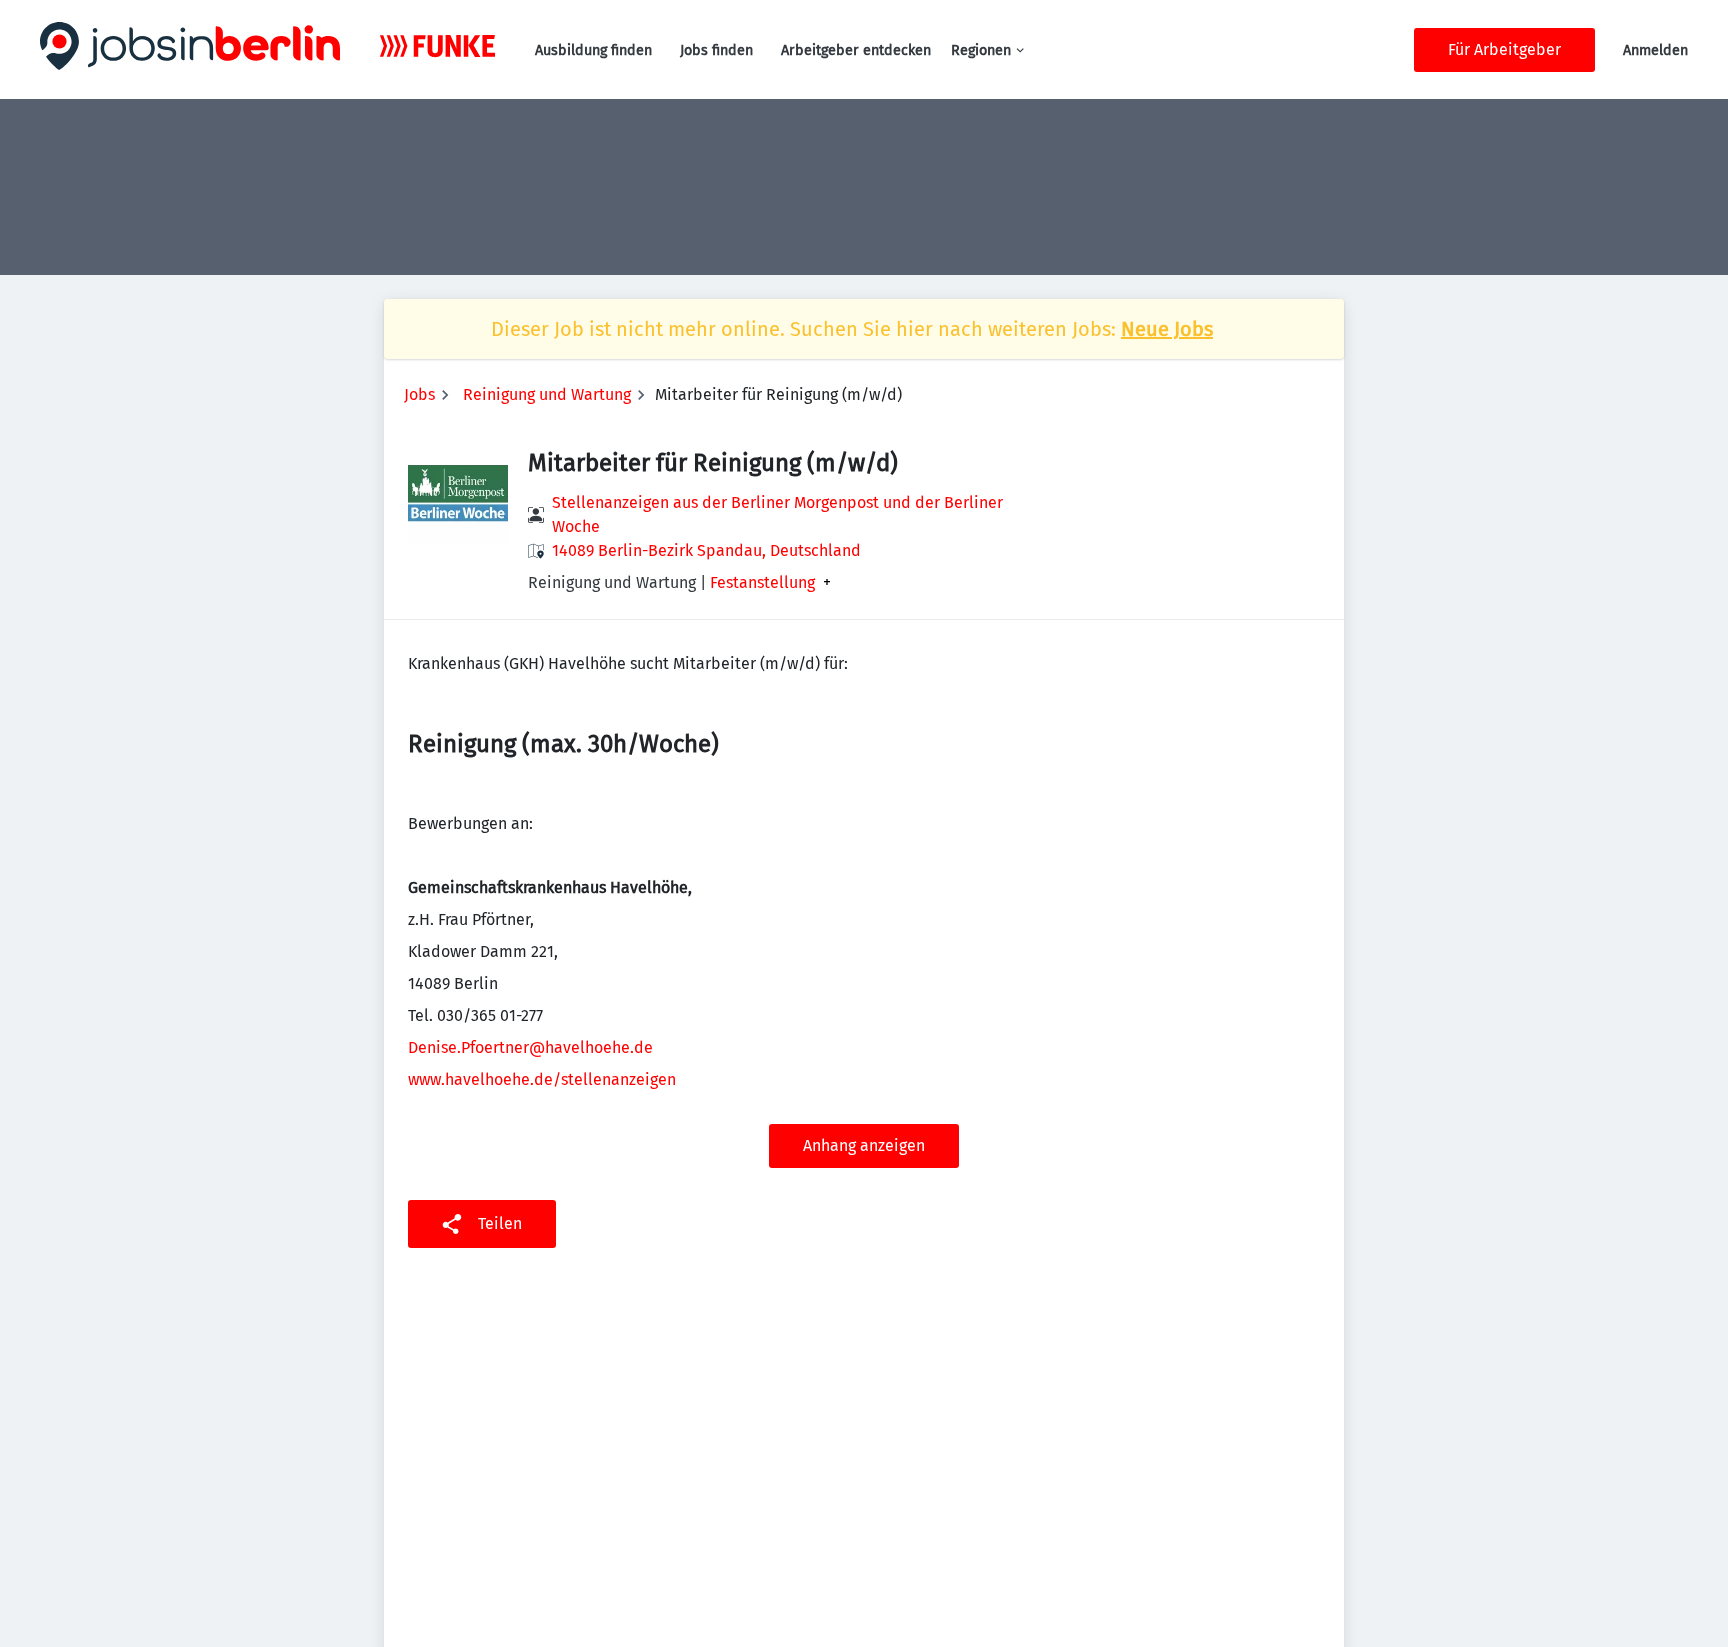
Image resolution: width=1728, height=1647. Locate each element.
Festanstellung (762, 583)
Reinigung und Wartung (547, 394)
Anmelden (1655, 50)
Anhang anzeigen (864, 1145)
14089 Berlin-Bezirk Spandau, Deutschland (706, 550)
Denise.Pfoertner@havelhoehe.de (530, 1047)
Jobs (419, 394)
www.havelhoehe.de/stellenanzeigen (542, 1079)
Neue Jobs (1167, 329)
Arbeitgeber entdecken (856, 50)
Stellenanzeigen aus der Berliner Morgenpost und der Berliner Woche (777, 514)
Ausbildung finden (593, 50)
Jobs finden (716, 50)
